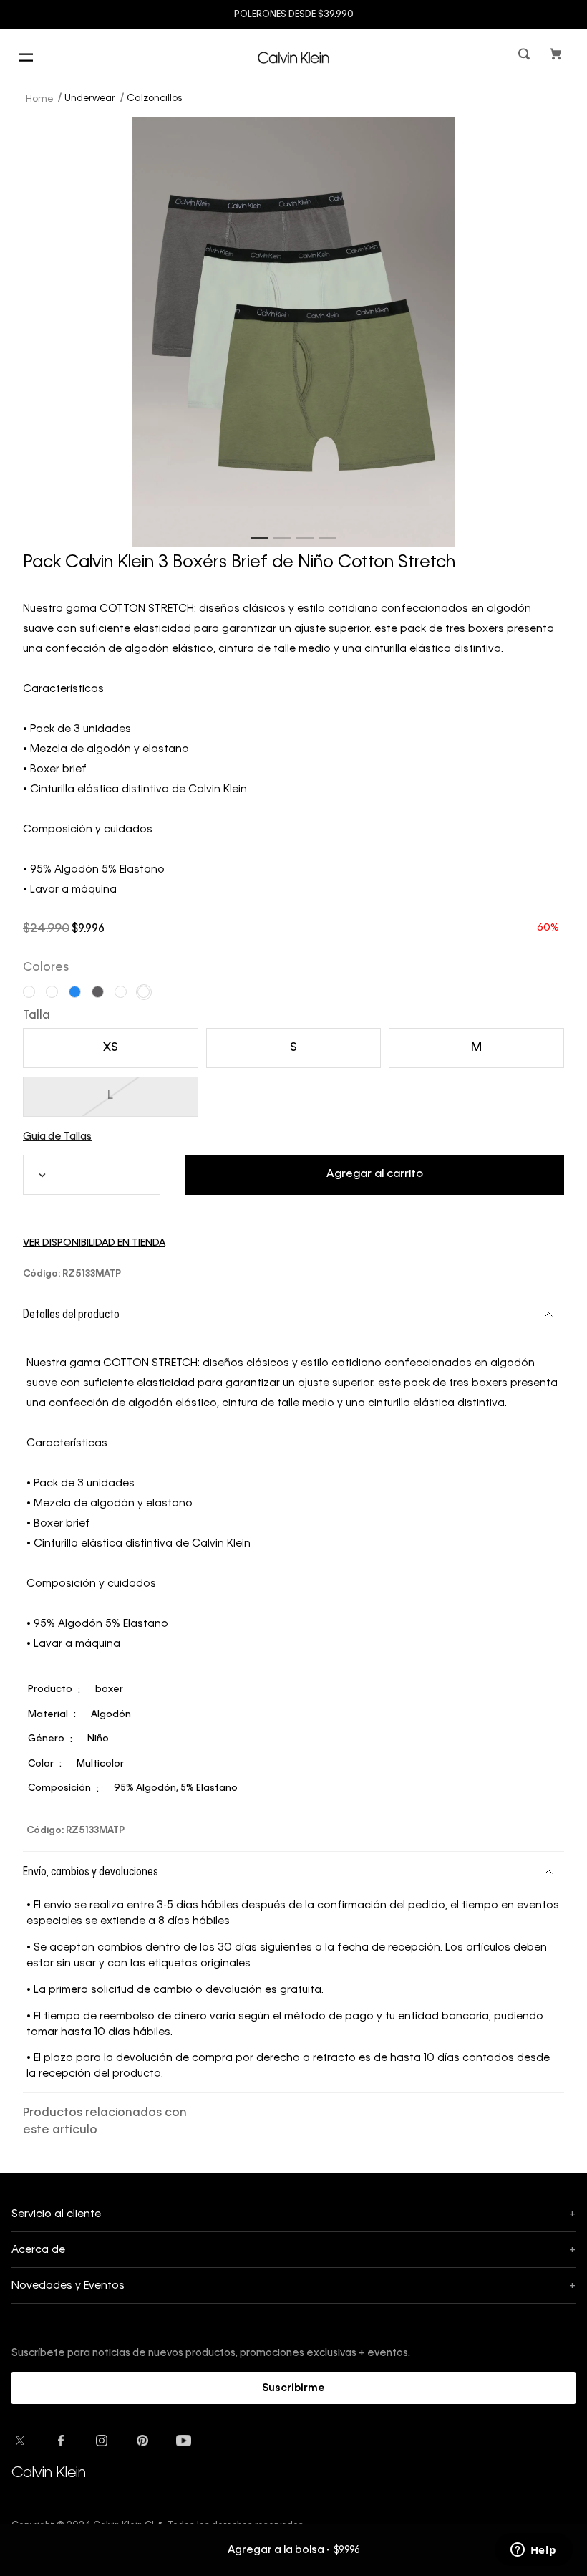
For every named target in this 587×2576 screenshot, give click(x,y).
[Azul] (75, 992)
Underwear (90, 98)
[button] (525, 57)
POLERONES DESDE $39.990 (294, 15)
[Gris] (98, 992)
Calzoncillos (154, 98)
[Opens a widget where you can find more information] (533, 2551)
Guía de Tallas (57, 1137)
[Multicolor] (29, 992)
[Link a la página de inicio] (41, 98)
